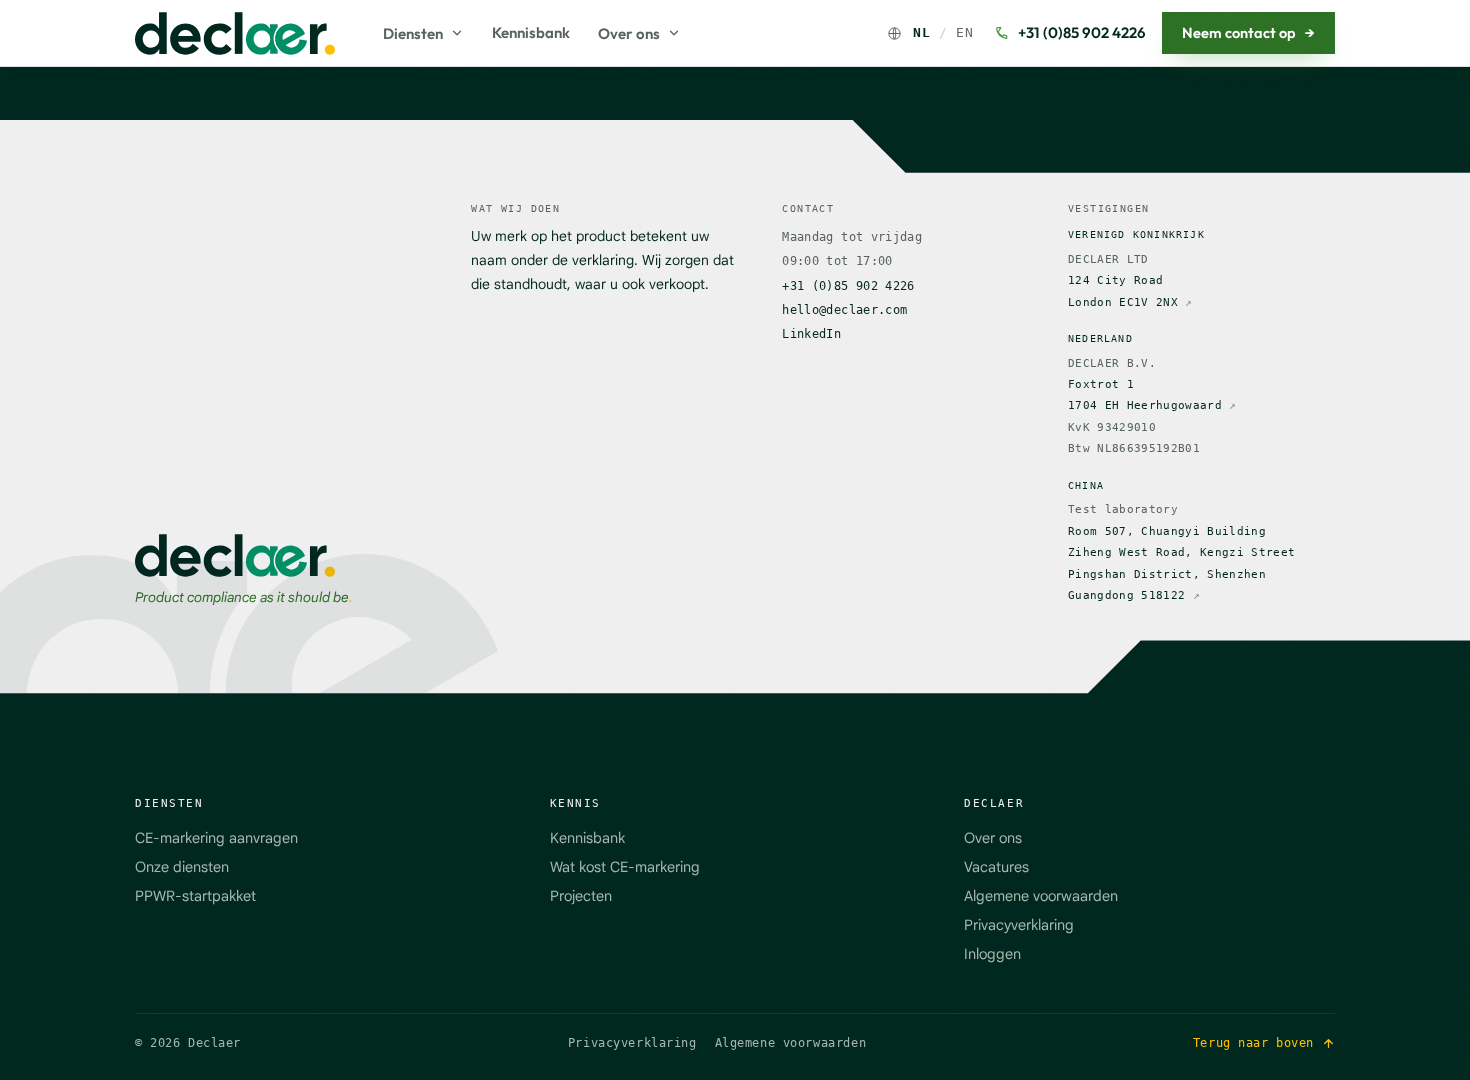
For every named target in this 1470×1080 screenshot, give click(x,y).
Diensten (413, 33)
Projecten (581, 896)
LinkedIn (811, 334)
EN (964, 32)
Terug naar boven (1253, 1043)
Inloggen (992, 954)
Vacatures (996, 867)
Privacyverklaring (1019, 925)
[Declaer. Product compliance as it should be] (235, 33)
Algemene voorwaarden (1041, 896)
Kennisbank (531, 32)
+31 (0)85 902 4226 (1082, 32)
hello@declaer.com (844, 310)
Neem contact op (1248, 32)
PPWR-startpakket (195, 896)
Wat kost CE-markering (625, 867)
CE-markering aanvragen (216, 838)
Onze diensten (182, 867)
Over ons (629, 33)
